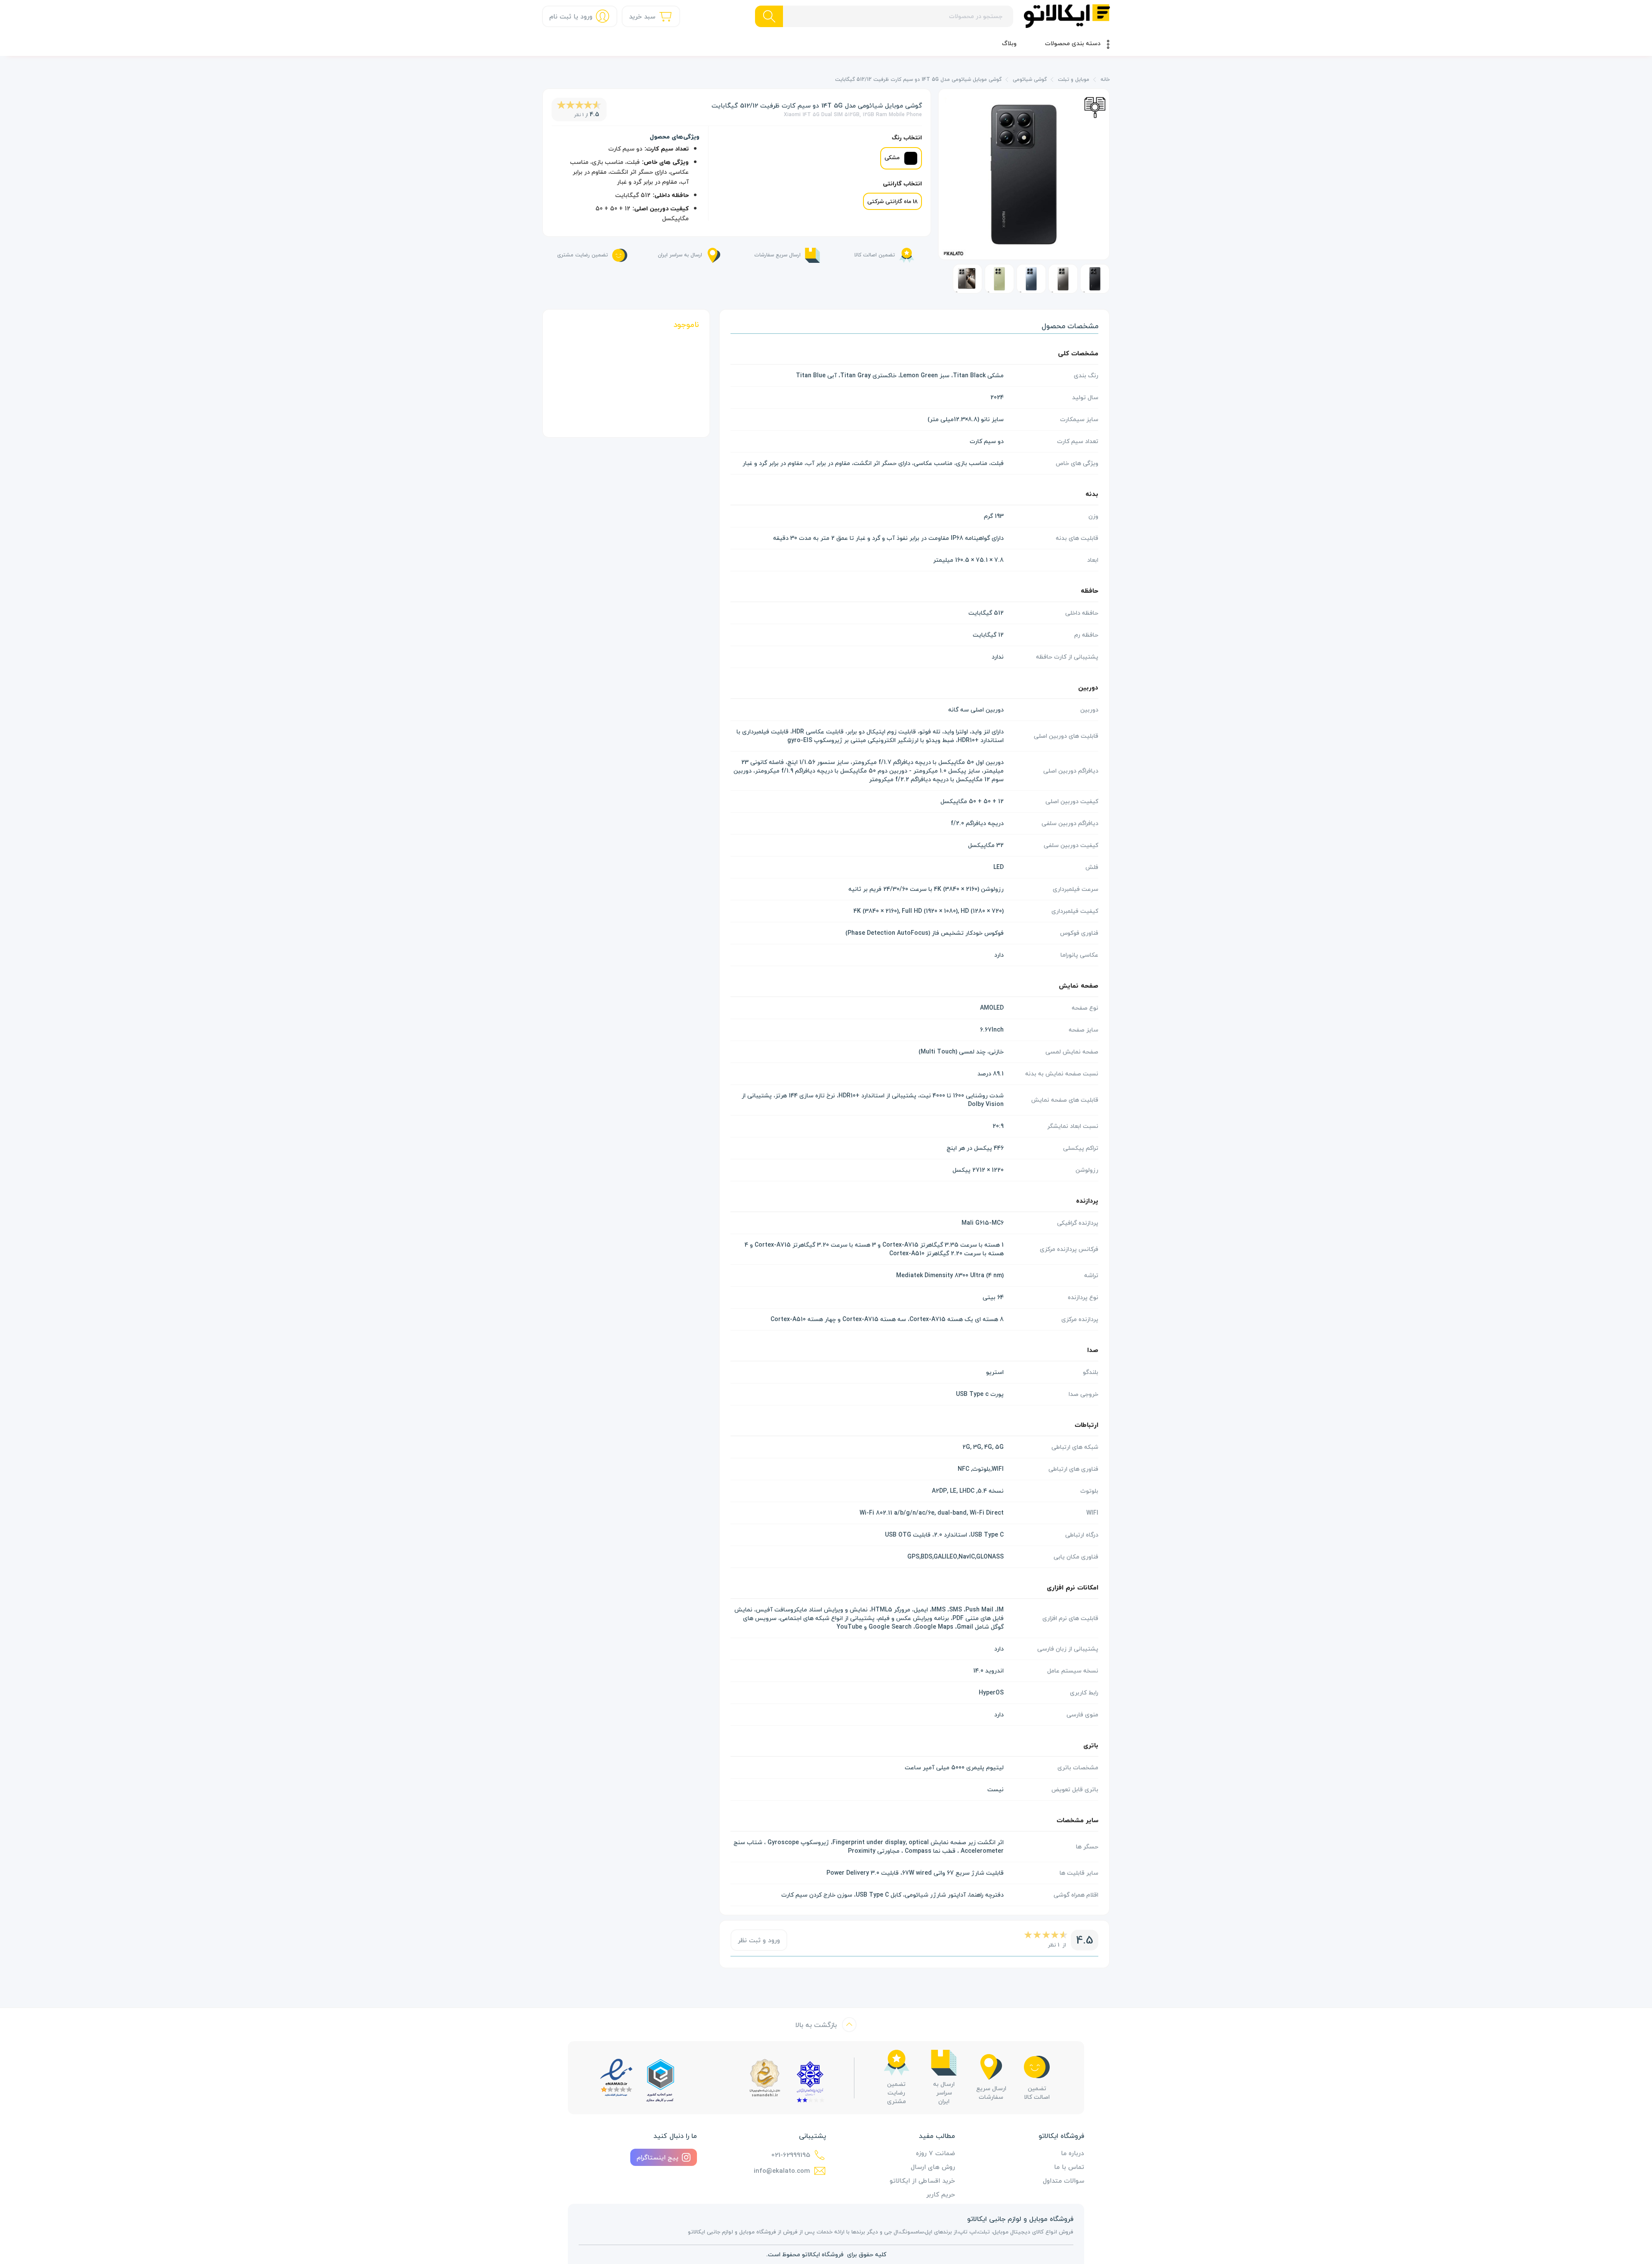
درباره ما (1073, 2153)
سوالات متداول (1063, 2181)
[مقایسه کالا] (1095, 106)
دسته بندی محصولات (1073, 43)
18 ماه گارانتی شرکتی (892, 201)
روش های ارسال (933, 2167)
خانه (1105, 80)
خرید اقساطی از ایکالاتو (922, 2181)
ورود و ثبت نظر (759, 1940)
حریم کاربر (941, 2194)
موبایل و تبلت (1074, 80)
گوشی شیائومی (1030, 80)
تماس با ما (1069, 2167)
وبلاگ (1009, 43)
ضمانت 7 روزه (935, 2153)
